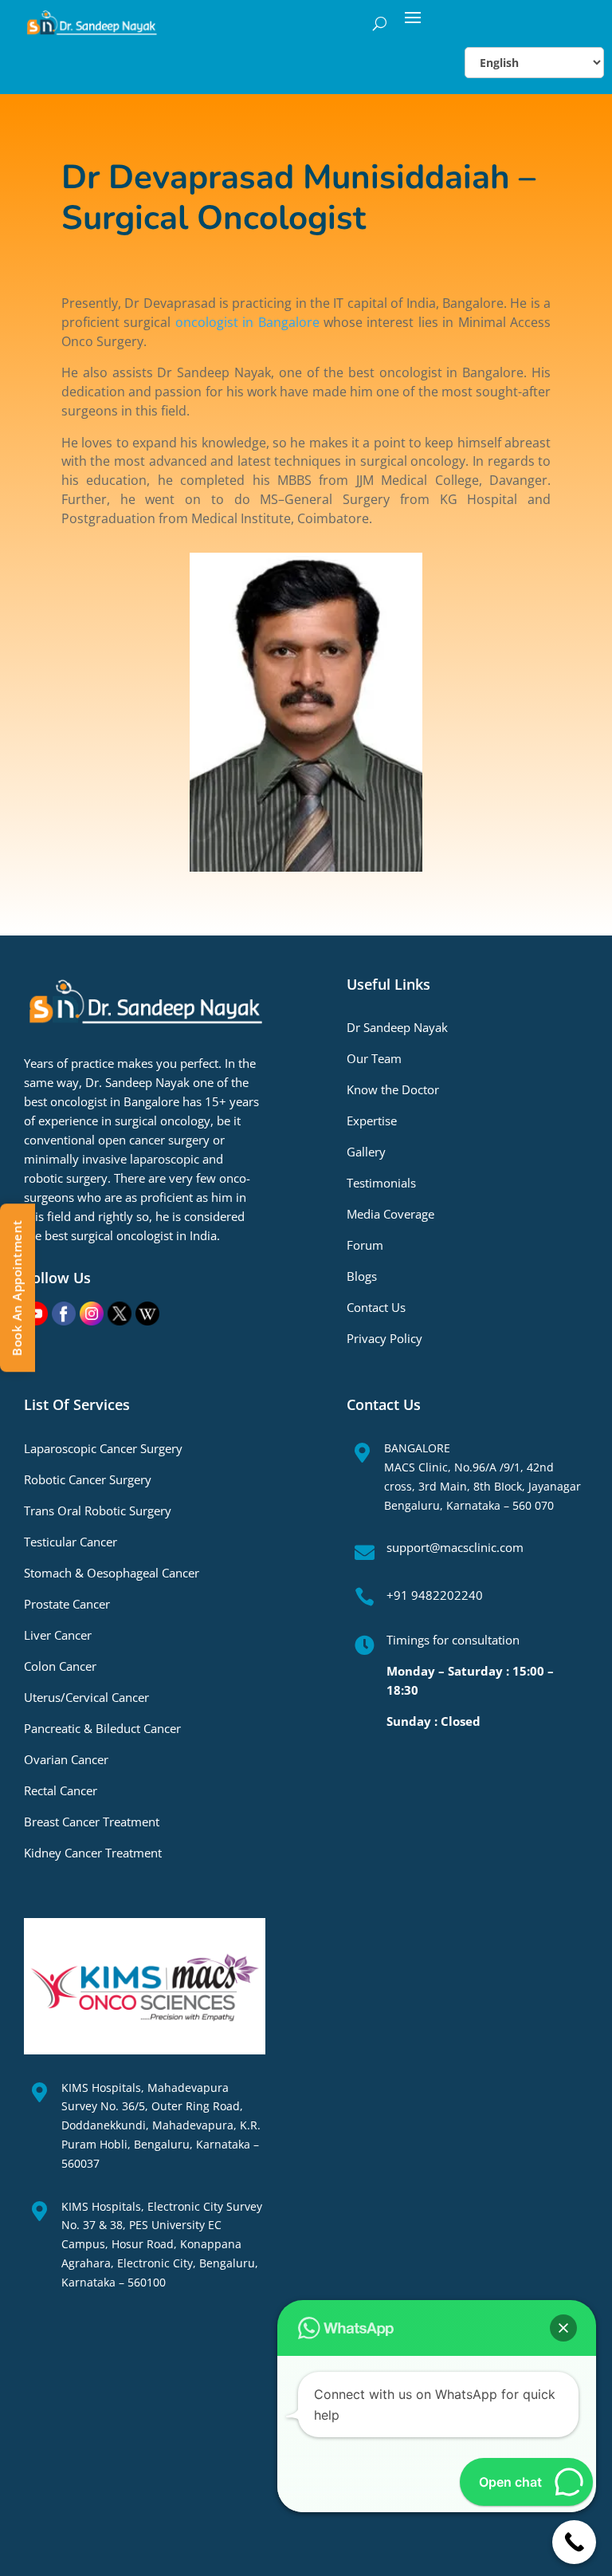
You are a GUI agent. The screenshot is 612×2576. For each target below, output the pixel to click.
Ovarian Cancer (66, 1759)
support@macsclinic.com (455, 1547)
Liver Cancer (58, 1635)
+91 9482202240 (435, 1595)
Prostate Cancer (67, 1604)
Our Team (374, 1058)
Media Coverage (390, 1214)
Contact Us (376, 1307)
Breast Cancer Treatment (92, 1822)
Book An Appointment (17, 1288)
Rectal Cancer (61, 1790)
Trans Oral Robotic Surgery (98, 1511)
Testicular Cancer (71, 1542)
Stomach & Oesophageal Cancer (112, 1573)
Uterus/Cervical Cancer (86, 1697)
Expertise (372, 1121)
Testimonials (381, 1183)
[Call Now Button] (574, 2542)
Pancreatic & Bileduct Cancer (102, 1728)
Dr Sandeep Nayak (397, 1027)
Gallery (366, 1152)
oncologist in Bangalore (247, 322)
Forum (365, 1245)
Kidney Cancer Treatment (93, 1853)
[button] (563, 2328)
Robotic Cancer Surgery (88, 1479)
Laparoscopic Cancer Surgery (103, 1448)
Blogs (362, 1276)
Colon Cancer (60, 1666)
